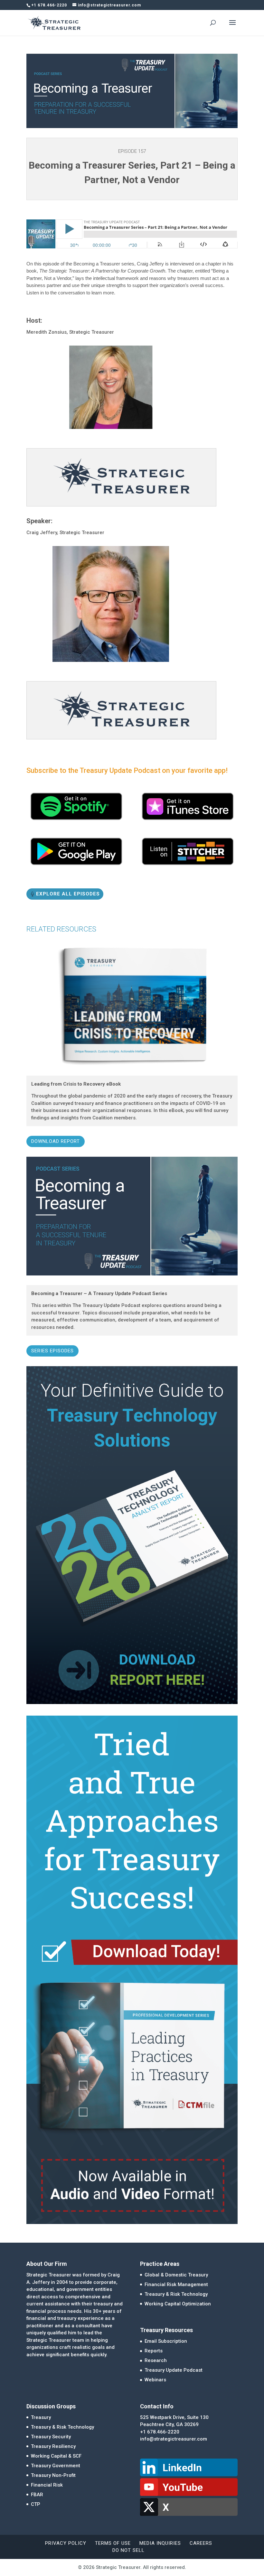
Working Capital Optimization (178, 2304)
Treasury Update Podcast (174, 2370)
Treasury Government (56, 2466)
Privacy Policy (66, 2543)
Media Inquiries (160, 2543)
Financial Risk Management (176, 2284)
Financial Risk (47, 2485)
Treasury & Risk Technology (176, 2294)
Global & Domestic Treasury (176, 2275)
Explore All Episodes (68, 894)
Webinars (155, 2380)
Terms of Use (113, 2543)
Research (156, 2360)
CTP (36, 2504)
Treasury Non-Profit (53, 2475)
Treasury (41, 2417)
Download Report (56, 1141)
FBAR (37, 2495)
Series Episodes (52, 1351)
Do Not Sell (128, 2550)
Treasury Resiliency (53, 2446)
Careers (201, 2543)
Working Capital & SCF (56, 2456)
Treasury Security (51, 2437)
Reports (154, 2351)
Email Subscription (166, 2341)
